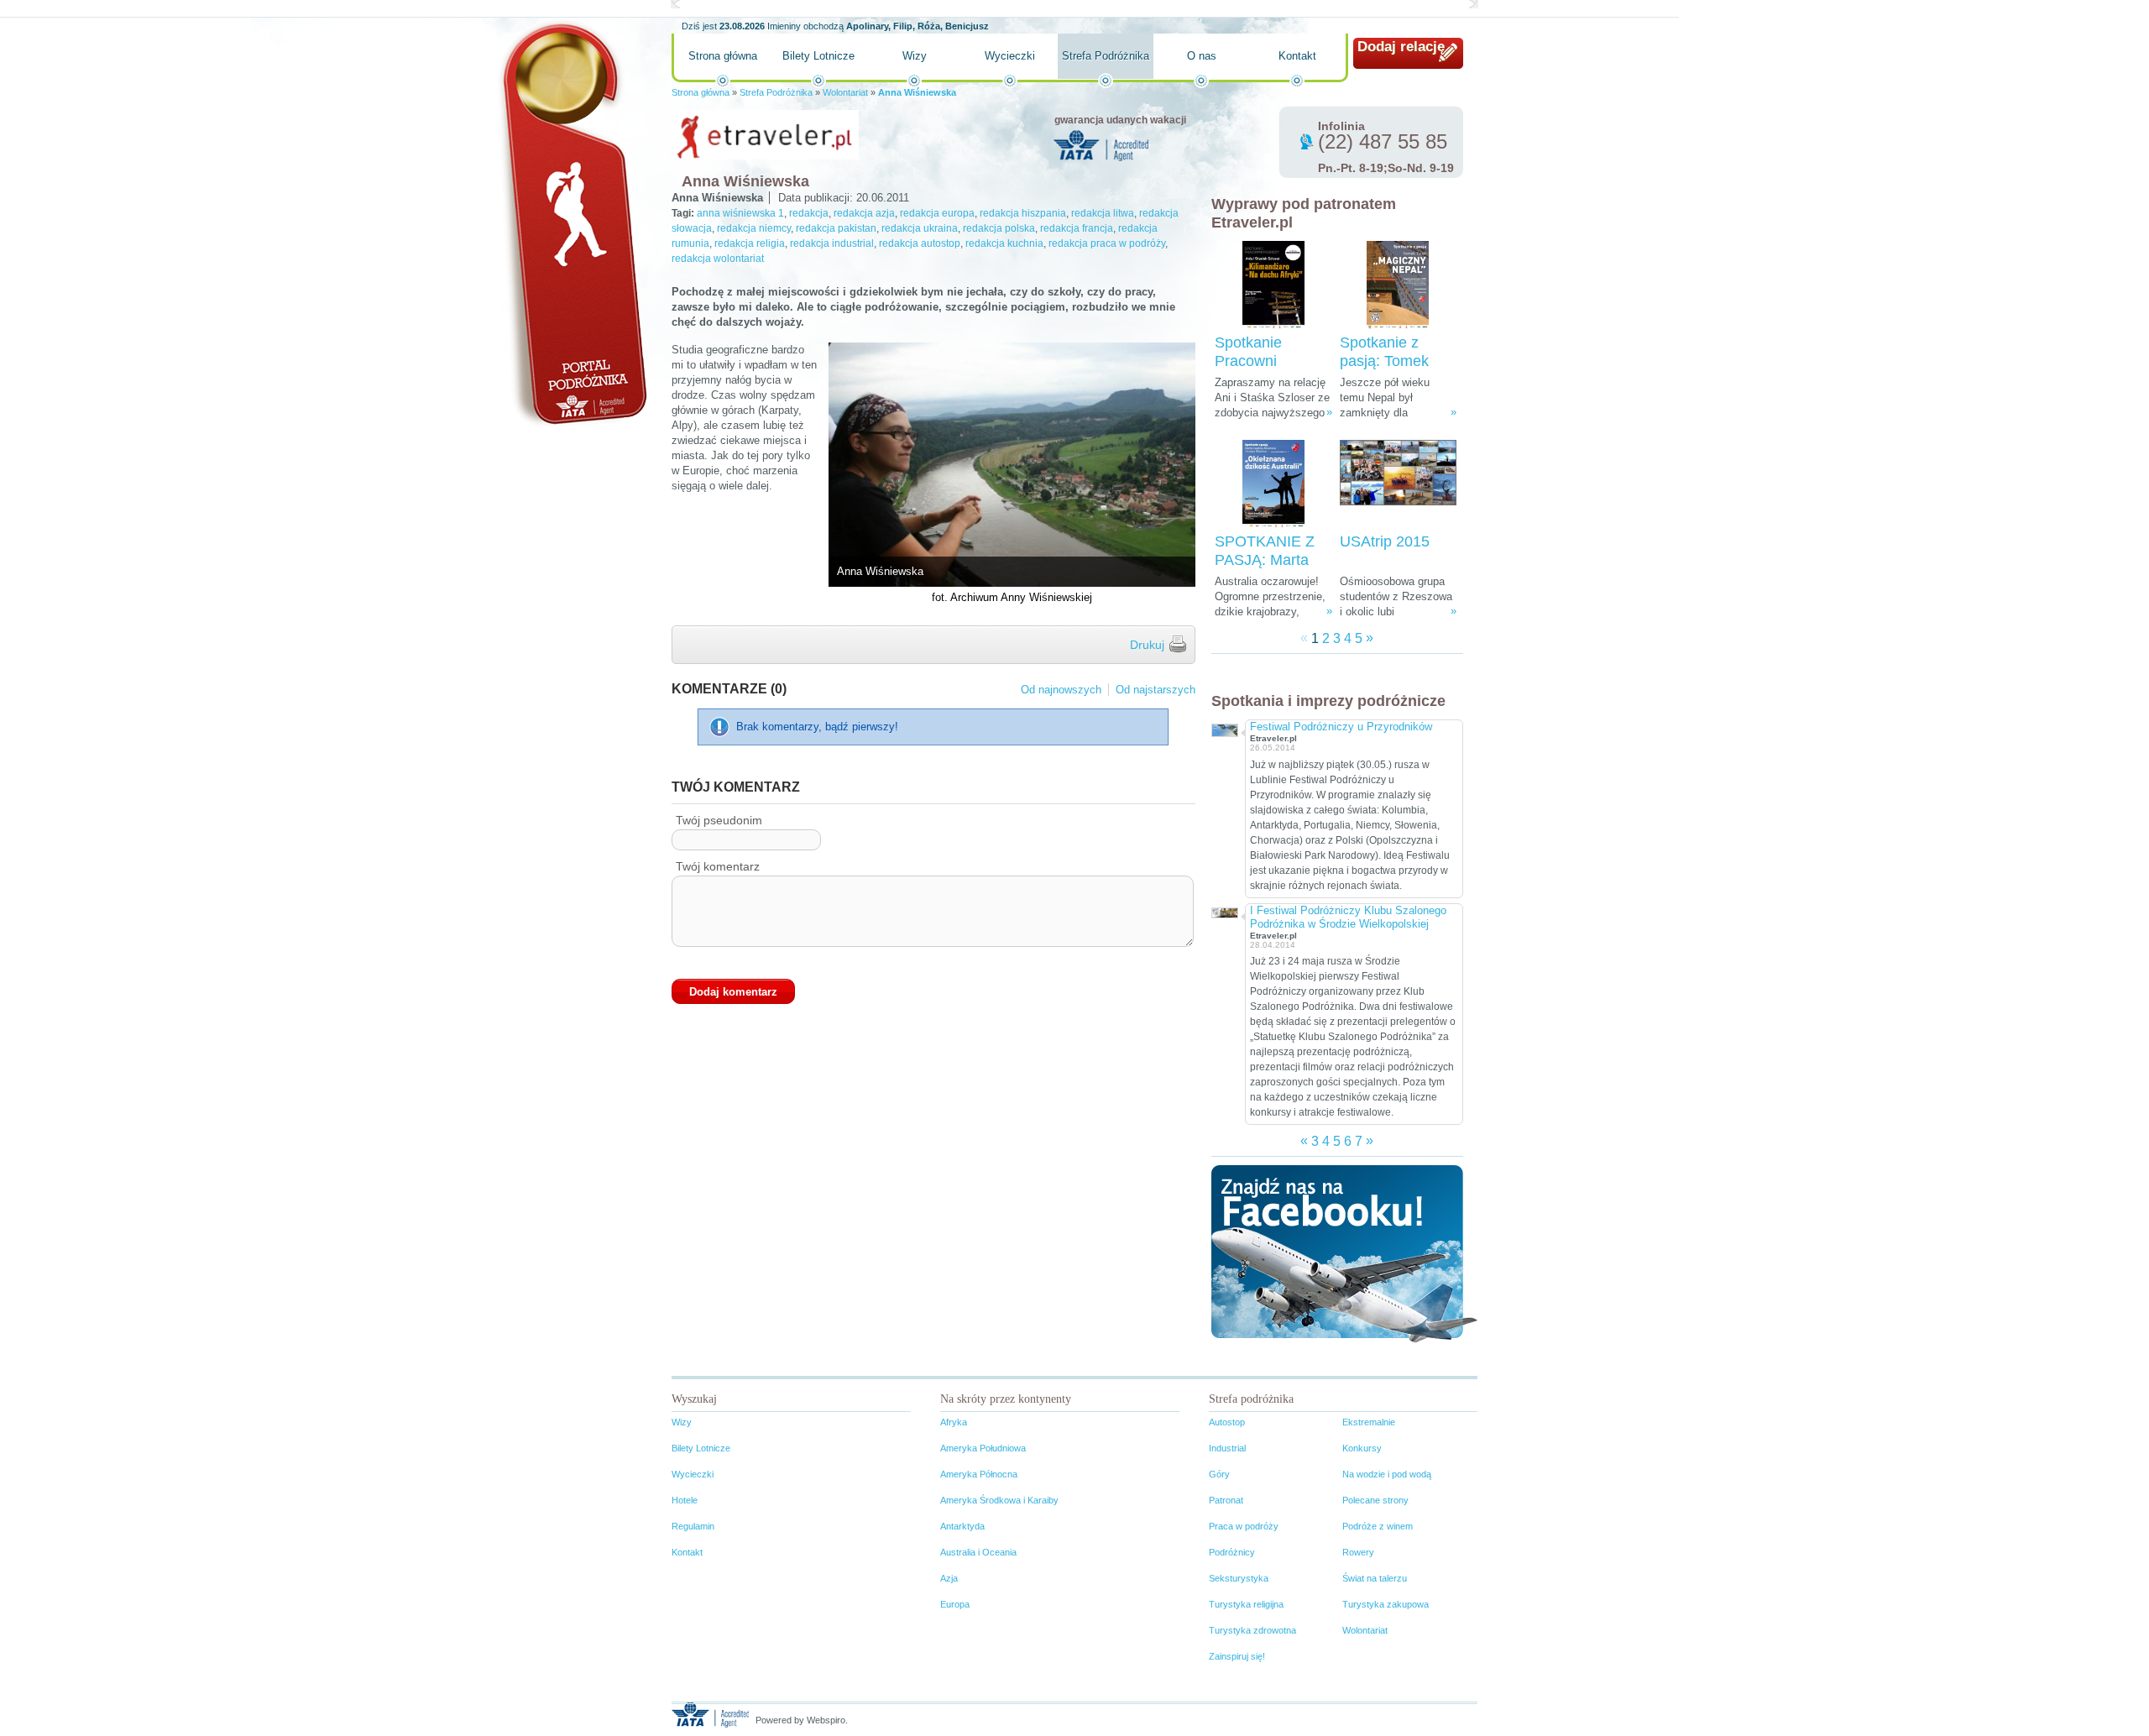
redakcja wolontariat (718, 259)
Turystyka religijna (1246, 1604)
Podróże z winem (1378, 1526)
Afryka (954, 1422)
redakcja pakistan (836, 228)
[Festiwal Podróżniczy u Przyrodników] (1224, 728)
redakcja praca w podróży (1107, 243)
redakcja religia (750, 243)
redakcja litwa (1103, 213)
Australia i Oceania (978, 1552)
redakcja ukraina (920, 228)
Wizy (915, 56)
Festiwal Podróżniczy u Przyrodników (1341, 727)
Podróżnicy (1232, 1552)
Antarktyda (962, 1526)
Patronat (1226, 1500)
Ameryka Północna (979, 1474)
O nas (1202, 56)
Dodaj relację (1401, 47)
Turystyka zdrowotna (1252, 1630)
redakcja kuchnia (1004, 243)
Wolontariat (845, 92)
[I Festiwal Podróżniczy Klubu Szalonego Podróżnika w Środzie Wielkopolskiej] (1224, 911)
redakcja (809, 213)
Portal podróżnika (572, 223)
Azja (949, 1578)
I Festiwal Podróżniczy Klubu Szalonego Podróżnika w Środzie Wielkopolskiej (1348, 917)
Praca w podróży (1244, 1526)
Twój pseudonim (719, 820)
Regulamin (693, 1526)
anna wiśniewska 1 (740, 213)
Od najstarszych (1156, 690)
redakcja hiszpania (1023, 213)
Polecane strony (1375, 1500)
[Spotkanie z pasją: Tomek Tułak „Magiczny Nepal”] (1398, 285)
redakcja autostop (920, 243)
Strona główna (723, 56)
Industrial (1227, 1448)
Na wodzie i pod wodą (1387, 1474)
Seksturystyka (1239, 1578)
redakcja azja (864, 213)
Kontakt (1297, 56)
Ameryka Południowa (983, 1448)
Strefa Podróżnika (1106, 56)
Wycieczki (1010, 56)
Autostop (1227, 1422)
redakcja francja (1077, 228)
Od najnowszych (1061, 690)
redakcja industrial (832, 243)
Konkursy (1362, 1448)
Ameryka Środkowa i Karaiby (999, 1500)
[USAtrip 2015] (1398, 484)
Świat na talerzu (1375, 1578)
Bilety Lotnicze (818, 56)
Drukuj (1147, 645)
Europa (955, 1604)
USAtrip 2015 (1385, 541)
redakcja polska (999, 228)
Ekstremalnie (1369, 1422)
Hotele (685, 1500)
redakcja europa (937, 213)
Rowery (1358, 1552)
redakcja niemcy (754, 228)
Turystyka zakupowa (1386, 1604)
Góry (1219, 1474)
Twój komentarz (718, 866)
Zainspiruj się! (1237, 1656)
